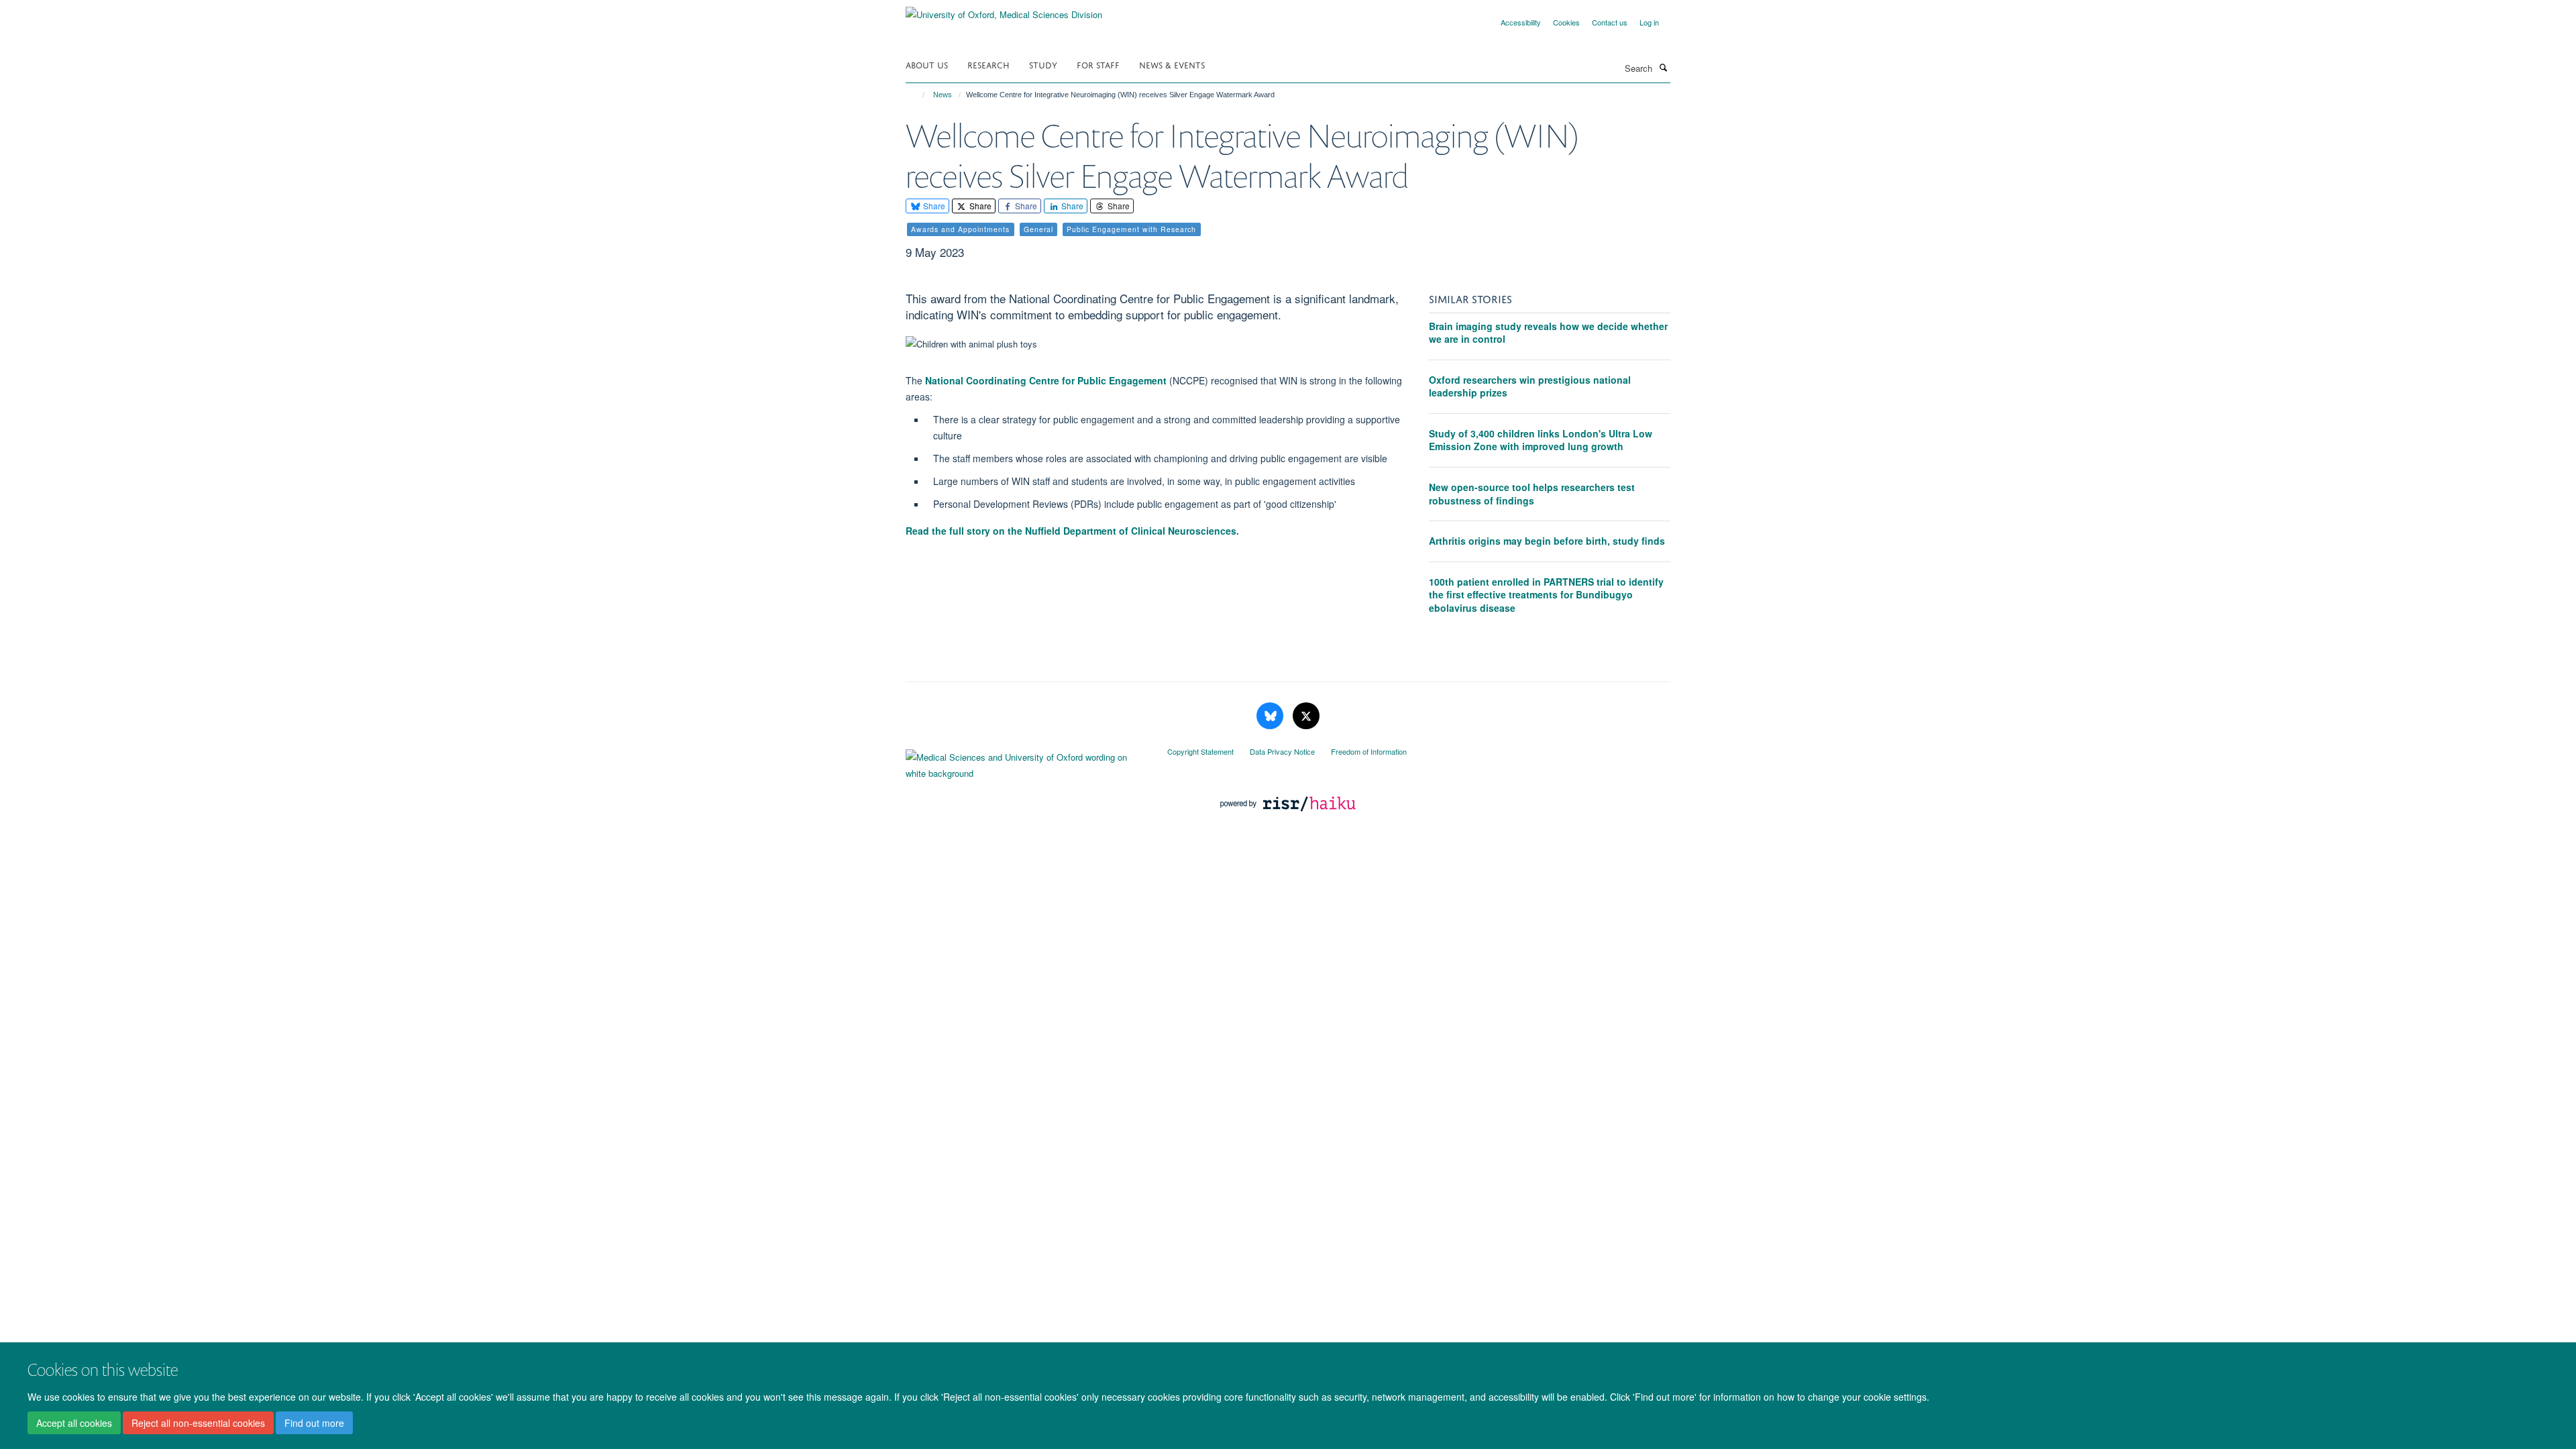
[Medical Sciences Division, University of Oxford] (1026, 762)
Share (933, 206)
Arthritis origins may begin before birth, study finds (1547, 541)
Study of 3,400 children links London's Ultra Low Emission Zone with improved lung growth (1541, 440)
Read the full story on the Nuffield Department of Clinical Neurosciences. (1074, 531)
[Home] (917, 95)
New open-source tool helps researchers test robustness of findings (1532, 494)
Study (1043, 64)
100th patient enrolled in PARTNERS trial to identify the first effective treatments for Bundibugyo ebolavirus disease (1546, 595)
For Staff (1098, 64)
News (943, 95)
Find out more (314, 1423)
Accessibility (1521, 22)
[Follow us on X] (1306, 716)
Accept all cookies (74, 1423)
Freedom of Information (1369, 751)
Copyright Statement (1200, 751)
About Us (927, 64)
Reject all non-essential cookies (198, 1423)
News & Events (1172, 64)
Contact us (1610, 22)
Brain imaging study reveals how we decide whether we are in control (1548, 333)
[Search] (1663, 67)
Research (988, 64)
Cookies (1566, 22)
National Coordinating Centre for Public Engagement (1046, 380)
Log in (1649, 22)
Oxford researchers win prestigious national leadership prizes (1530, 386)
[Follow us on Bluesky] (1271, 716)
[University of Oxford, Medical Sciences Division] (1004, 10)
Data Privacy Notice (1282, 751)
